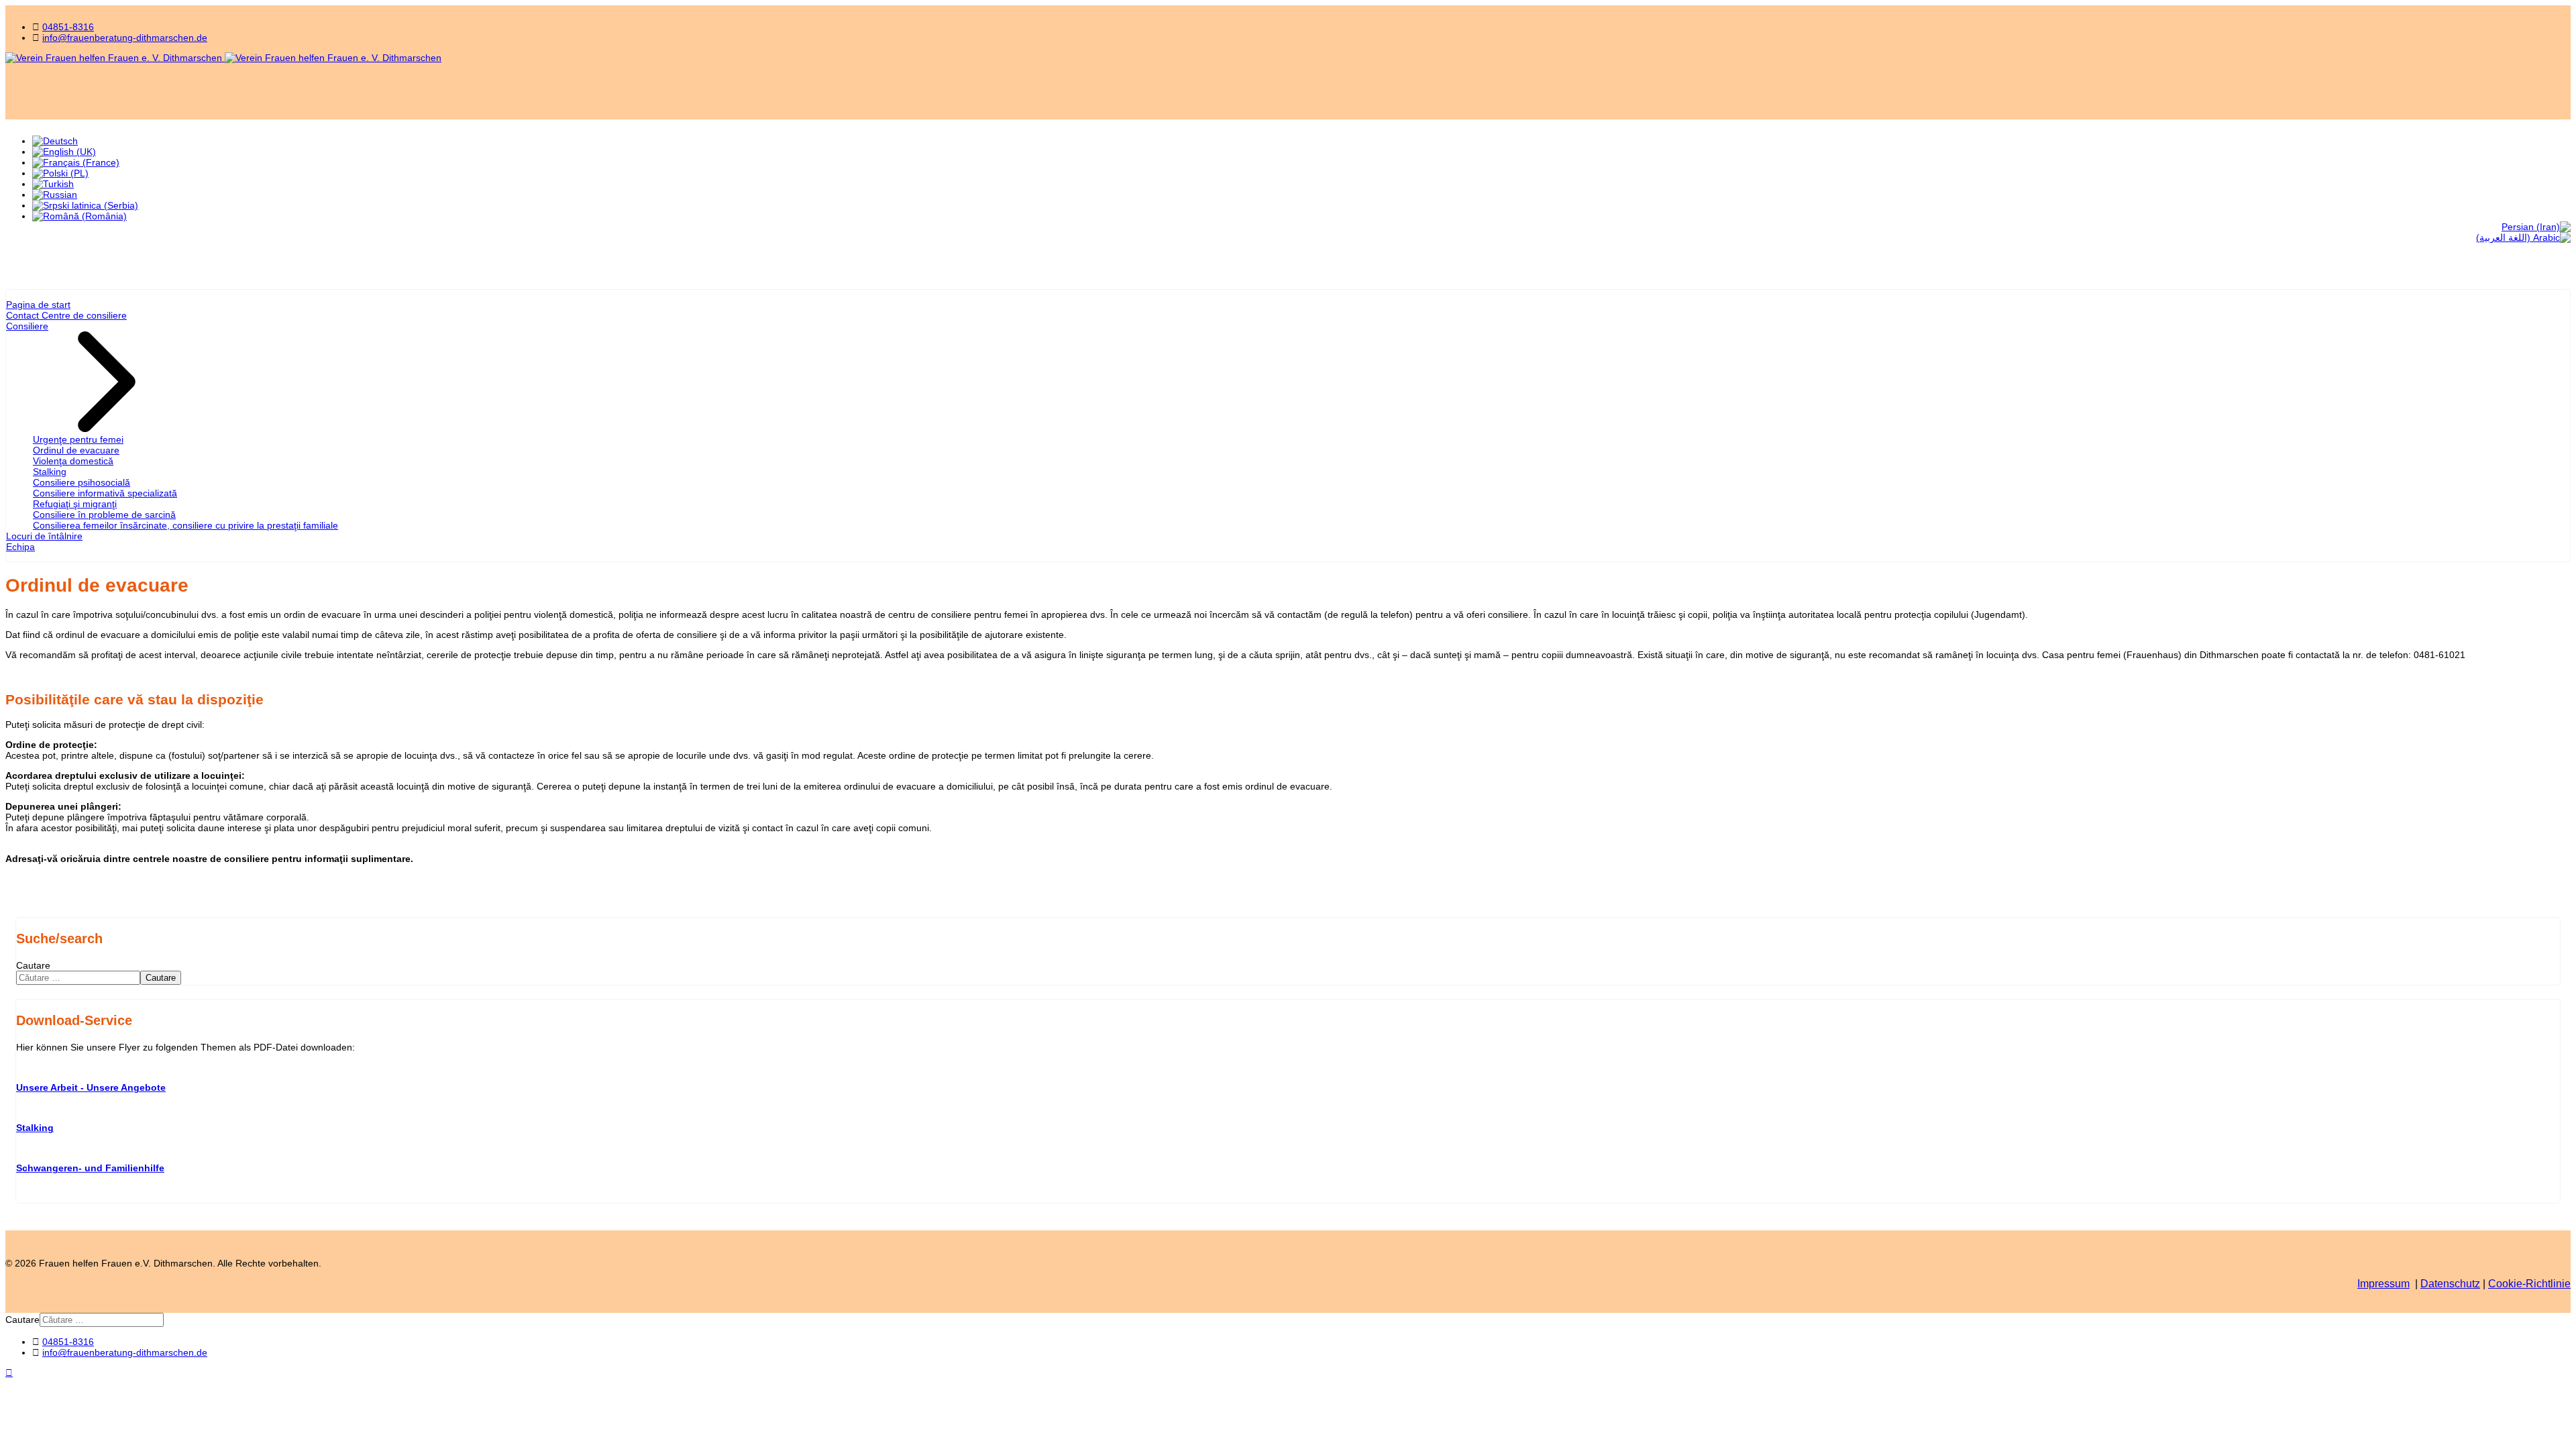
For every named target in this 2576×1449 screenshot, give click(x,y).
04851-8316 (68, 27)
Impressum (2383, 1284)
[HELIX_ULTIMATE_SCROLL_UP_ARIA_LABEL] (9, 1373)
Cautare (33, 965)
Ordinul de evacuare (76, 450)
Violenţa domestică (73, 461)
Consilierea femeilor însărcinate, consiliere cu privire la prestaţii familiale (185, 525)
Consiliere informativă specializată (105, 493)
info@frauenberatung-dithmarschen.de (125, 38)
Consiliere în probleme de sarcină (104, 515)
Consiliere (27, 326)
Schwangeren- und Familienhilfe (90, 1168)
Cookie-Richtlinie (2529, 1284)
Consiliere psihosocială (82, 482)
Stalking (50, 472)
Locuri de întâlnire (44, 536)
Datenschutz (2450, 1284)
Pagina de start (38, 305)
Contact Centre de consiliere (66, 315)
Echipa (20, 547)
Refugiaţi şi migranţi (75, 504)
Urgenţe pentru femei (78, 439)
